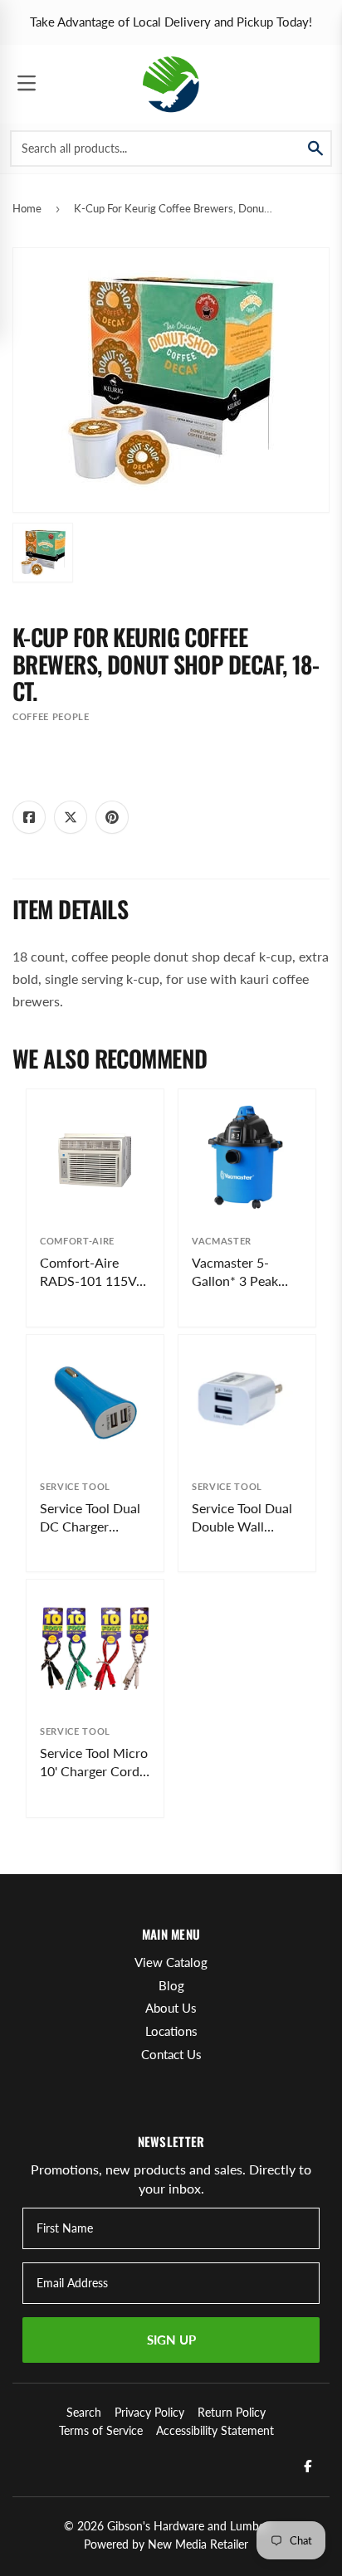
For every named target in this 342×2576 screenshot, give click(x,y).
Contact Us (171, 2054)
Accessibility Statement (215, 2430)
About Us (171, 2008)
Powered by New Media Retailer (166, 2544)
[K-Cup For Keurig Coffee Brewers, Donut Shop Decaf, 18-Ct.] (43, 553)
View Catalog (171, 1962)
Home (27, 208)
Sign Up (171, 2340)
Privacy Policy (149, 2412)
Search (84, 2412)
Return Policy (232, 2412)
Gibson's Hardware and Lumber (188, 2526)
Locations (171, 2031)
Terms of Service (101, 2430)
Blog (171, 1985)
